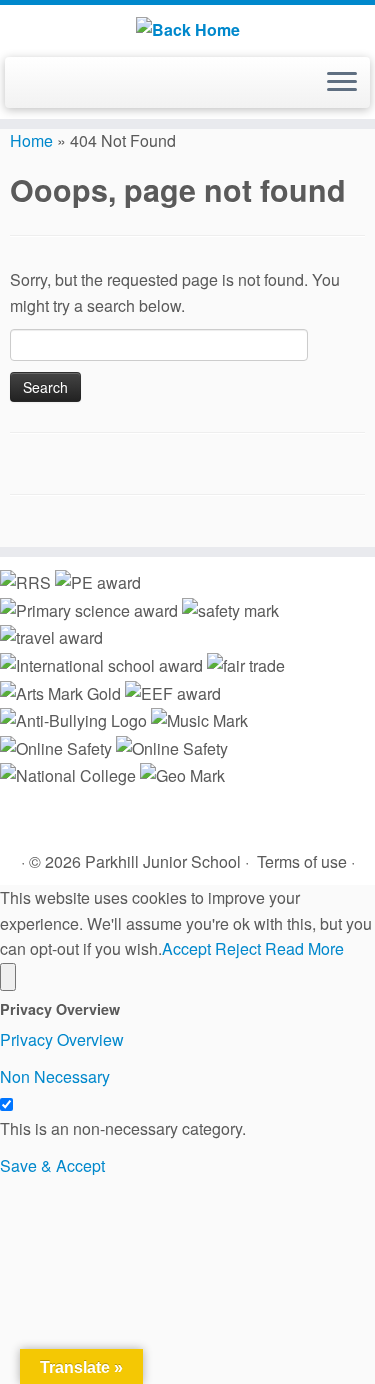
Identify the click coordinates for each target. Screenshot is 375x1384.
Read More (304, 948)
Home (31, 140)
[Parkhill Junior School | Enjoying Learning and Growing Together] (187, 28)
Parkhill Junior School (163, 861)
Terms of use (302, 861)
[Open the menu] (342, 83)
